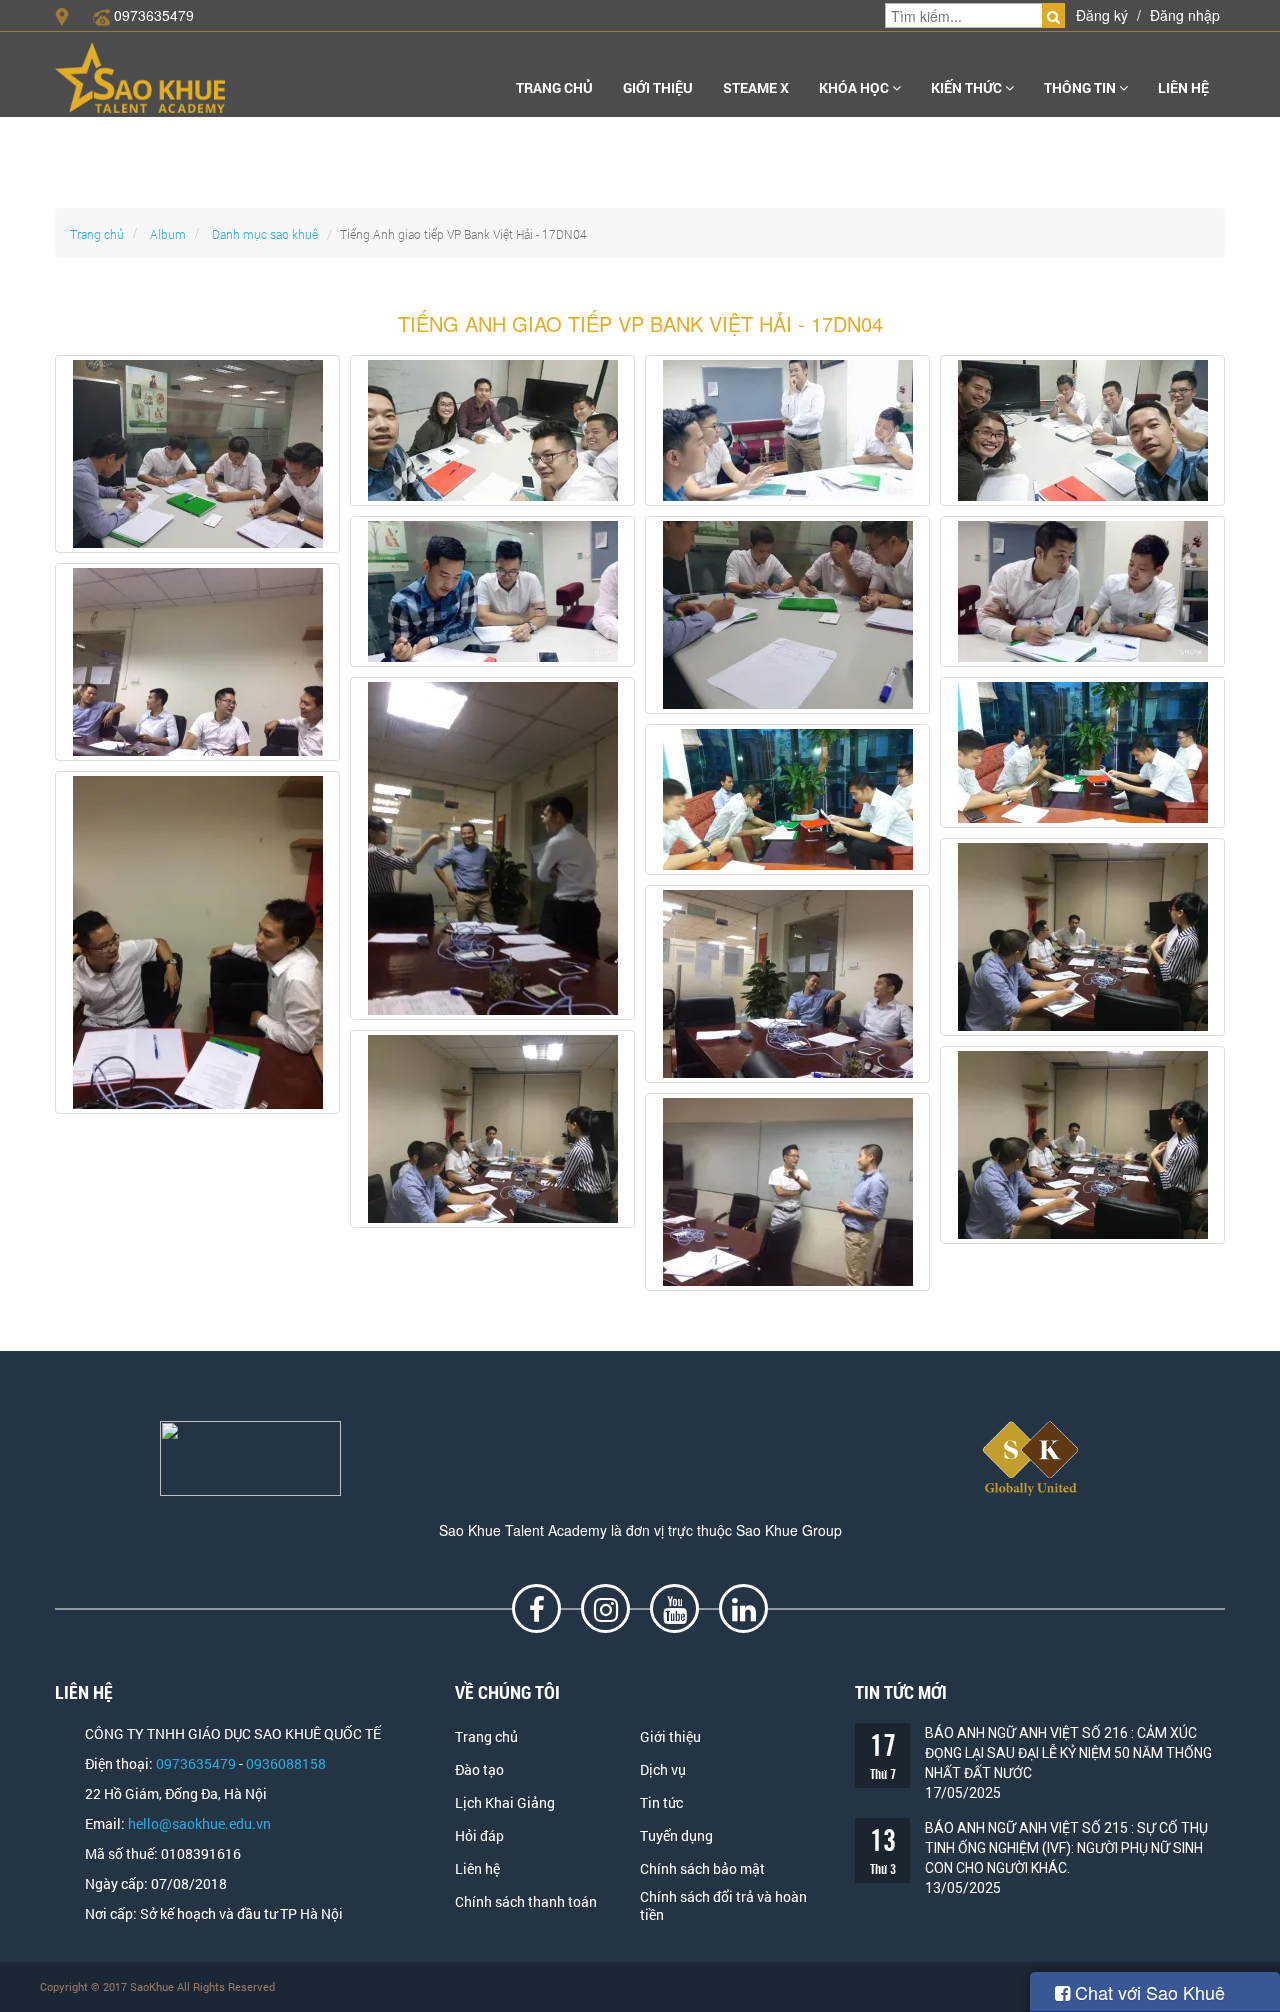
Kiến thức (968, 87)
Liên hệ (1183, 87)
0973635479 (154, 15)
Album (168, 234)
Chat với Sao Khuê (1147, 1992)
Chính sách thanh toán (526, 1902)
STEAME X (756, 87)
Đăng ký (1102, 15)
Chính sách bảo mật (702, 1869)
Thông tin (1081, 87)
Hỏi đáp (479, 1836)
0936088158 (286, 1764)
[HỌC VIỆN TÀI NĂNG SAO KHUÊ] (140, 77)
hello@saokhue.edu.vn (199, 1824)
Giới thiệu (658, 87)
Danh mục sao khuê (265, 234)
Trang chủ (554, 87)
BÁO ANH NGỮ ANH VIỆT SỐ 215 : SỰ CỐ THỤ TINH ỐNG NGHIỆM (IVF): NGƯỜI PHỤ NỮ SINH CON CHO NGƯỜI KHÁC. (1066, 1848)
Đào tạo (479, 1770)
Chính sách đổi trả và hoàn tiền (723, 1906)
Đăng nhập (1185, 15)
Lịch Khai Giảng (505, 1803)
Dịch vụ (663, 1770)
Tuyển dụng (676, 1836)
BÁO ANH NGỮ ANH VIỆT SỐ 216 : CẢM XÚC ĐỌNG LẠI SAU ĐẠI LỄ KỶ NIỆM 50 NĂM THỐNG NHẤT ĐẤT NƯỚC (1068, 1753)
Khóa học (855, 87)
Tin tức (661, 1803)
